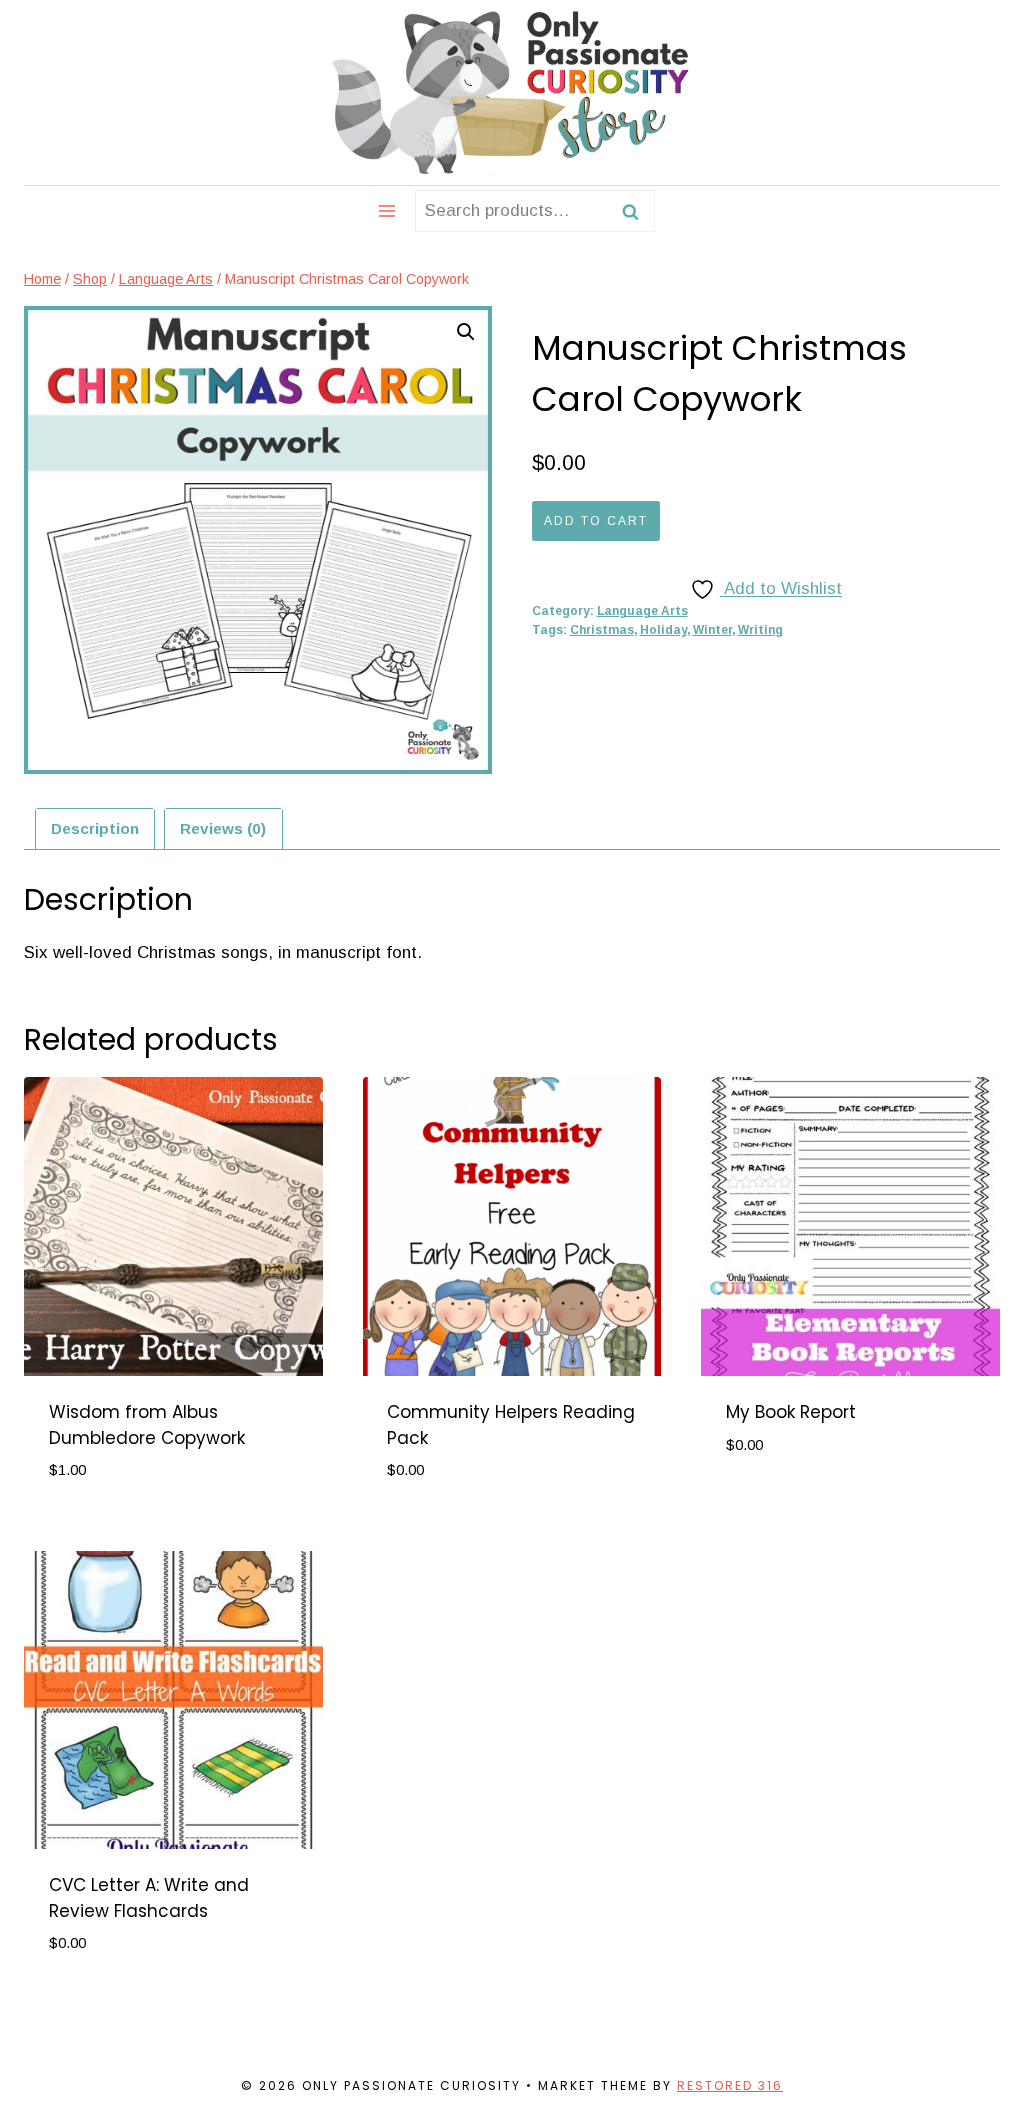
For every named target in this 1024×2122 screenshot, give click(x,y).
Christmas (602, 630)
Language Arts (642, 611)
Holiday (663, 630)
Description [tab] (95, 828)
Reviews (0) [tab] (223, 828)
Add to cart (596, 521)
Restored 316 (730, 2085)
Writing (760, 630)
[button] (466, 332)
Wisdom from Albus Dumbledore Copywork (147, 1425)
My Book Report (791, 1412)
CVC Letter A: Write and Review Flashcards (149, 1898)
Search (636, 211)
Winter (712, 630)
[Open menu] (387, 210)
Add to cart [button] (779, 1504)
